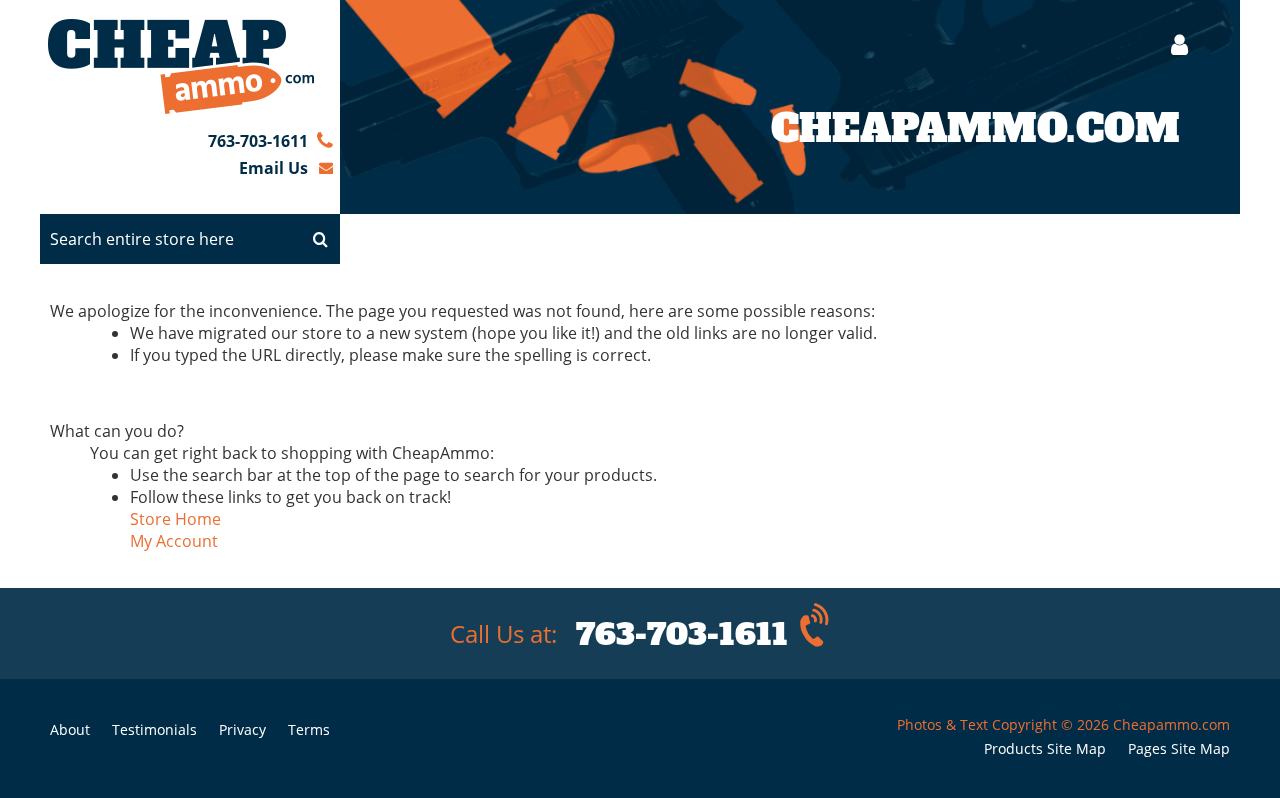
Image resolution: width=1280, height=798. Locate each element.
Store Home (175, 519)
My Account (174, 541)
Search (320, 239)
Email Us (273, 168)
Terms (309, 729)
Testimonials (154, 729)
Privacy (242, 729)
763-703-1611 (258, 141)
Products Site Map (1045, 748)
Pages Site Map (1179, 748)
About (70, 729)
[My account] (1169, 44)
